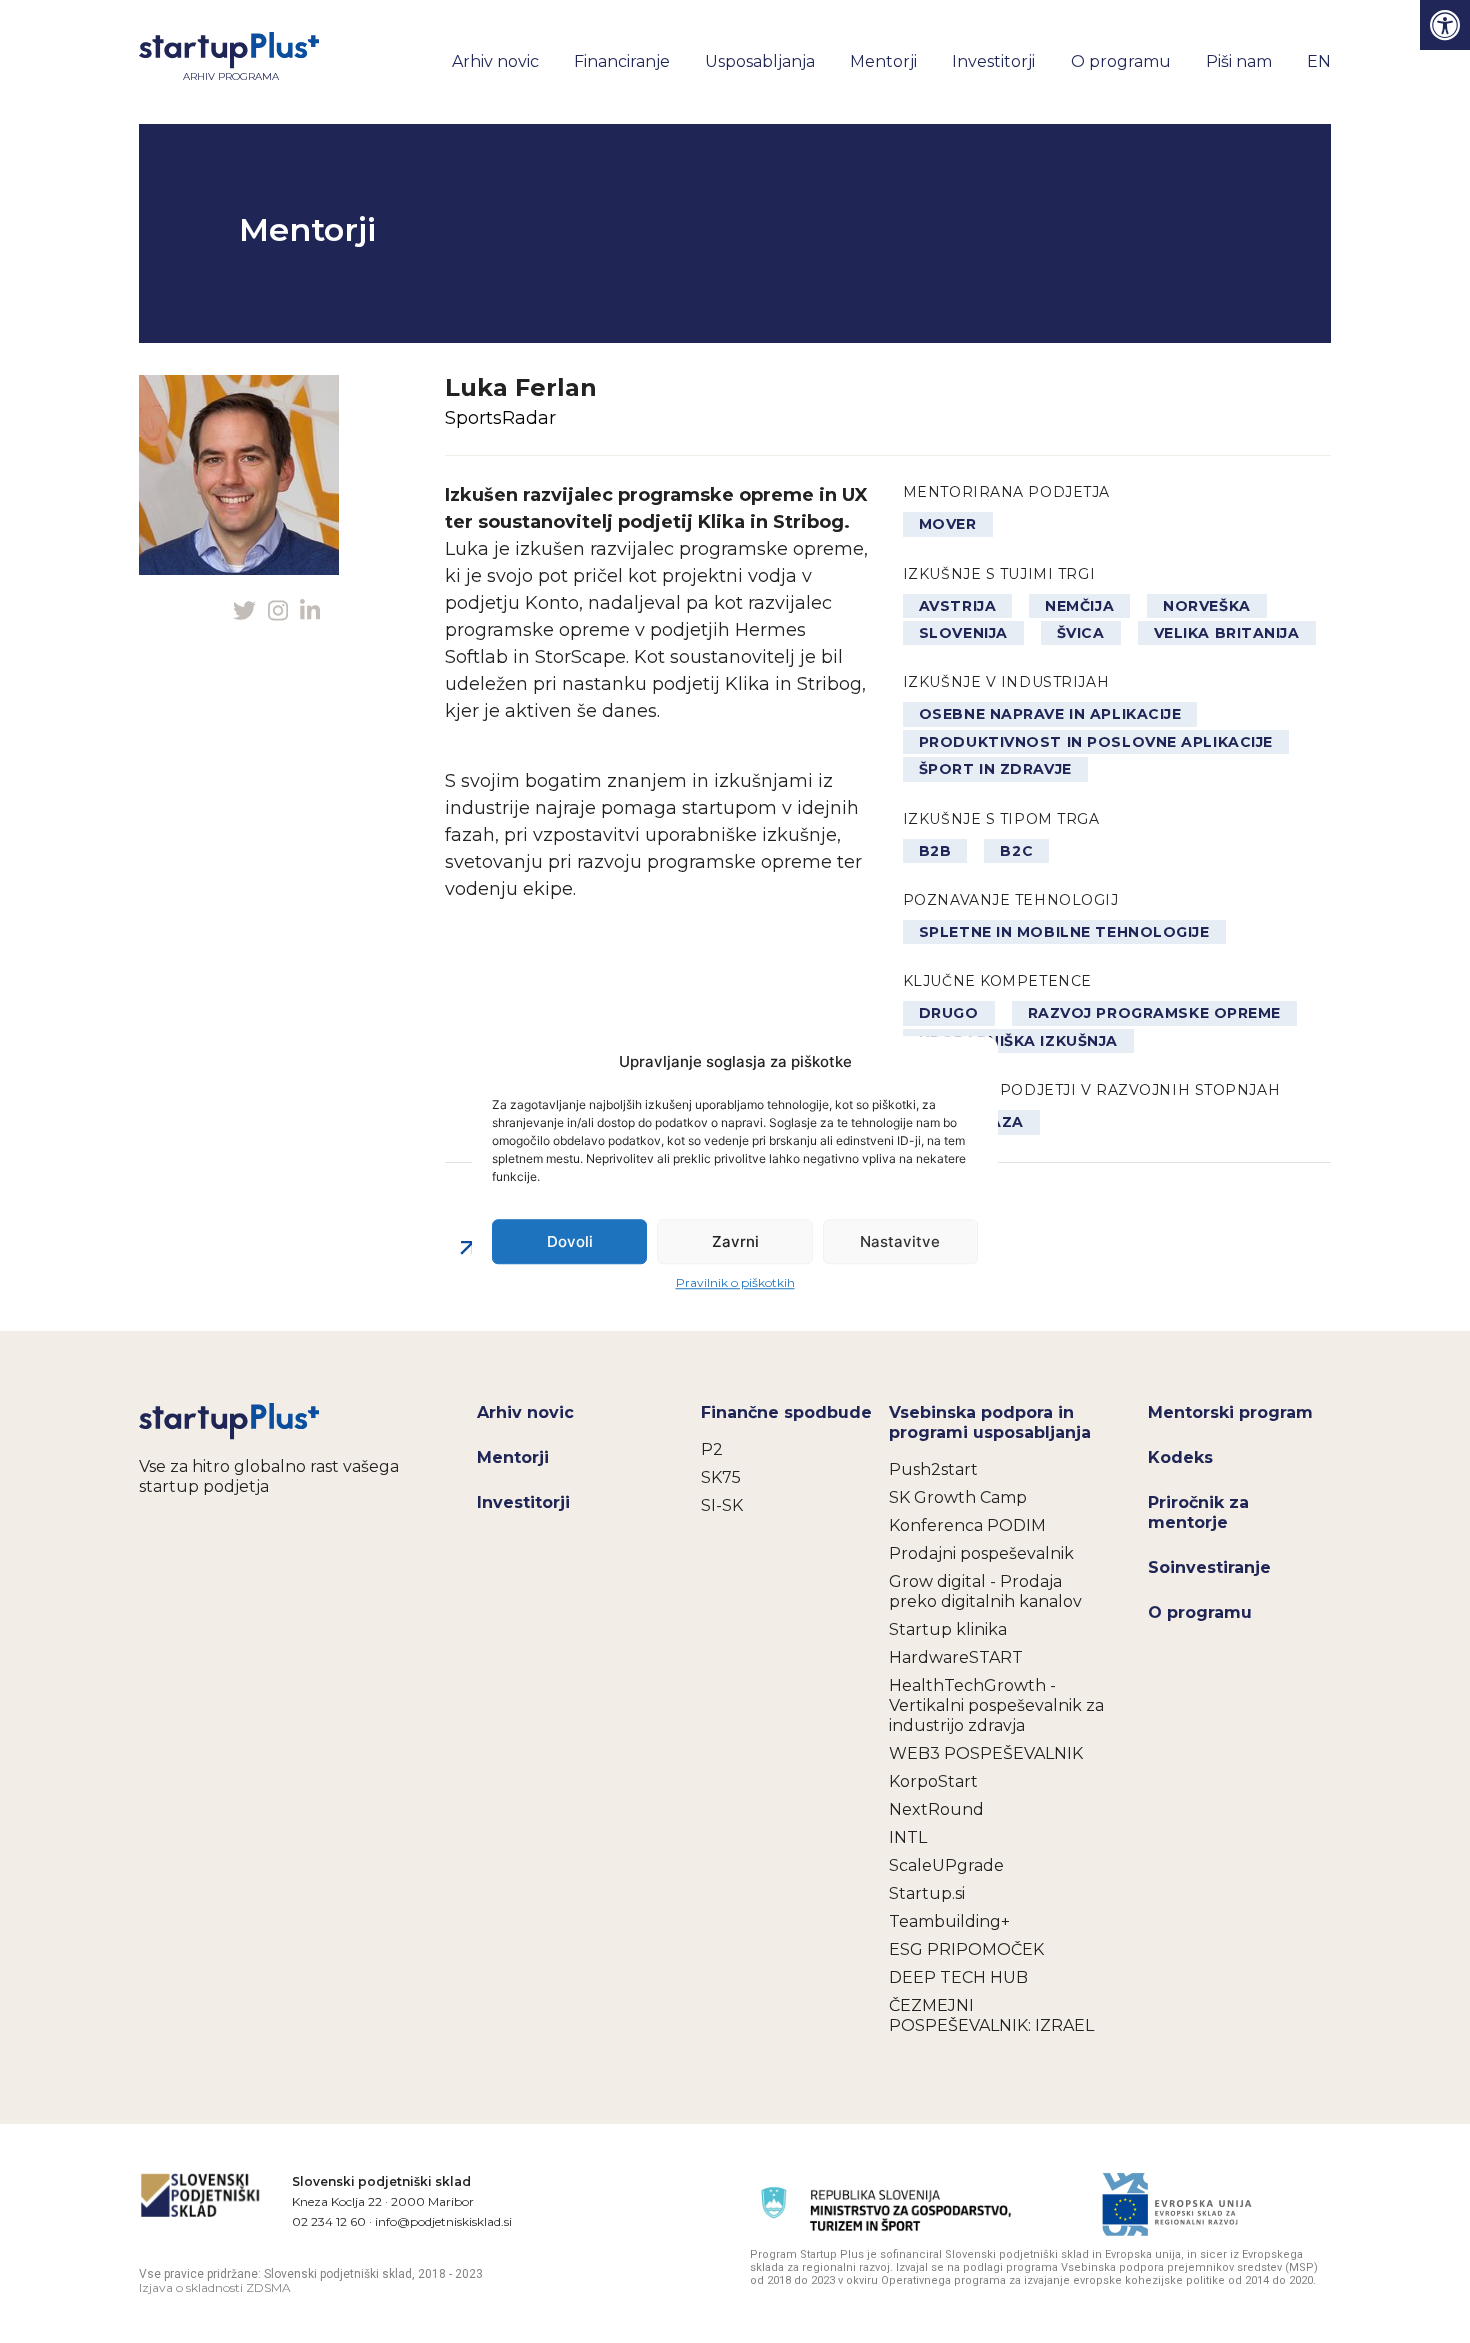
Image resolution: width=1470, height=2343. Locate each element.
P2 (712, 1449)
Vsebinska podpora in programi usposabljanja (990, 1422)
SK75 (721, 1477)
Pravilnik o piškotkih (735, 1282)
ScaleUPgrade (946, 1865)
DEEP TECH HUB (958, 1977)
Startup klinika (948, 1629)
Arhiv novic (495, 61)
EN (1319, 61)
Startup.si (927, 1893)
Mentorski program (1230, 1412)
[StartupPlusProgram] (230, 1420)
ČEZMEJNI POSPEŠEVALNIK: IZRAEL (991, 2015)
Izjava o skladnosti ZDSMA (215, 2287)
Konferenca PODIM (967, 1525)
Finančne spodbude (786, 1412)
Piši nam (1239, 61)
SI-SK (722, 1505)
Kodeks (1180, 1457)
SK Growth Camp (958, 1497)
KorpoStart (933, 1781)
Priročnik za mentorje (1198, 1512)
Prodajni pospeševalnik (981, 1553)
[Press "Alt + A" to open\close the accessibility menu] (1445, 25)
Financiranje (622, 61)
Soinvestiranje (1209, 1567)
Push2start (933, 1469)
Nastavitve (900, 1241)
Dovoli (570, 1241)
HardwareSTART (956, 1657)
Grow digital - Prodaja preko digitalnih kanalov (985, 1591)
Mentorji (883, 61)
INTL (908, 1837)
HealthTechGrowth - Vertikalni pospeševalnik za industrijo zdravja (996, 1705)
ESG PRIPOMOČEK (966, 1949)
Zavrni (735, 1241)
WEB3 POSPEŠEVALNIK (986, 1753)
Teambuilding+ (949, 1921)
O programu (1121, 61)
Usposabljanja (760, 61)
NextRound (936, 1809)
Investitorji (993, 61)
